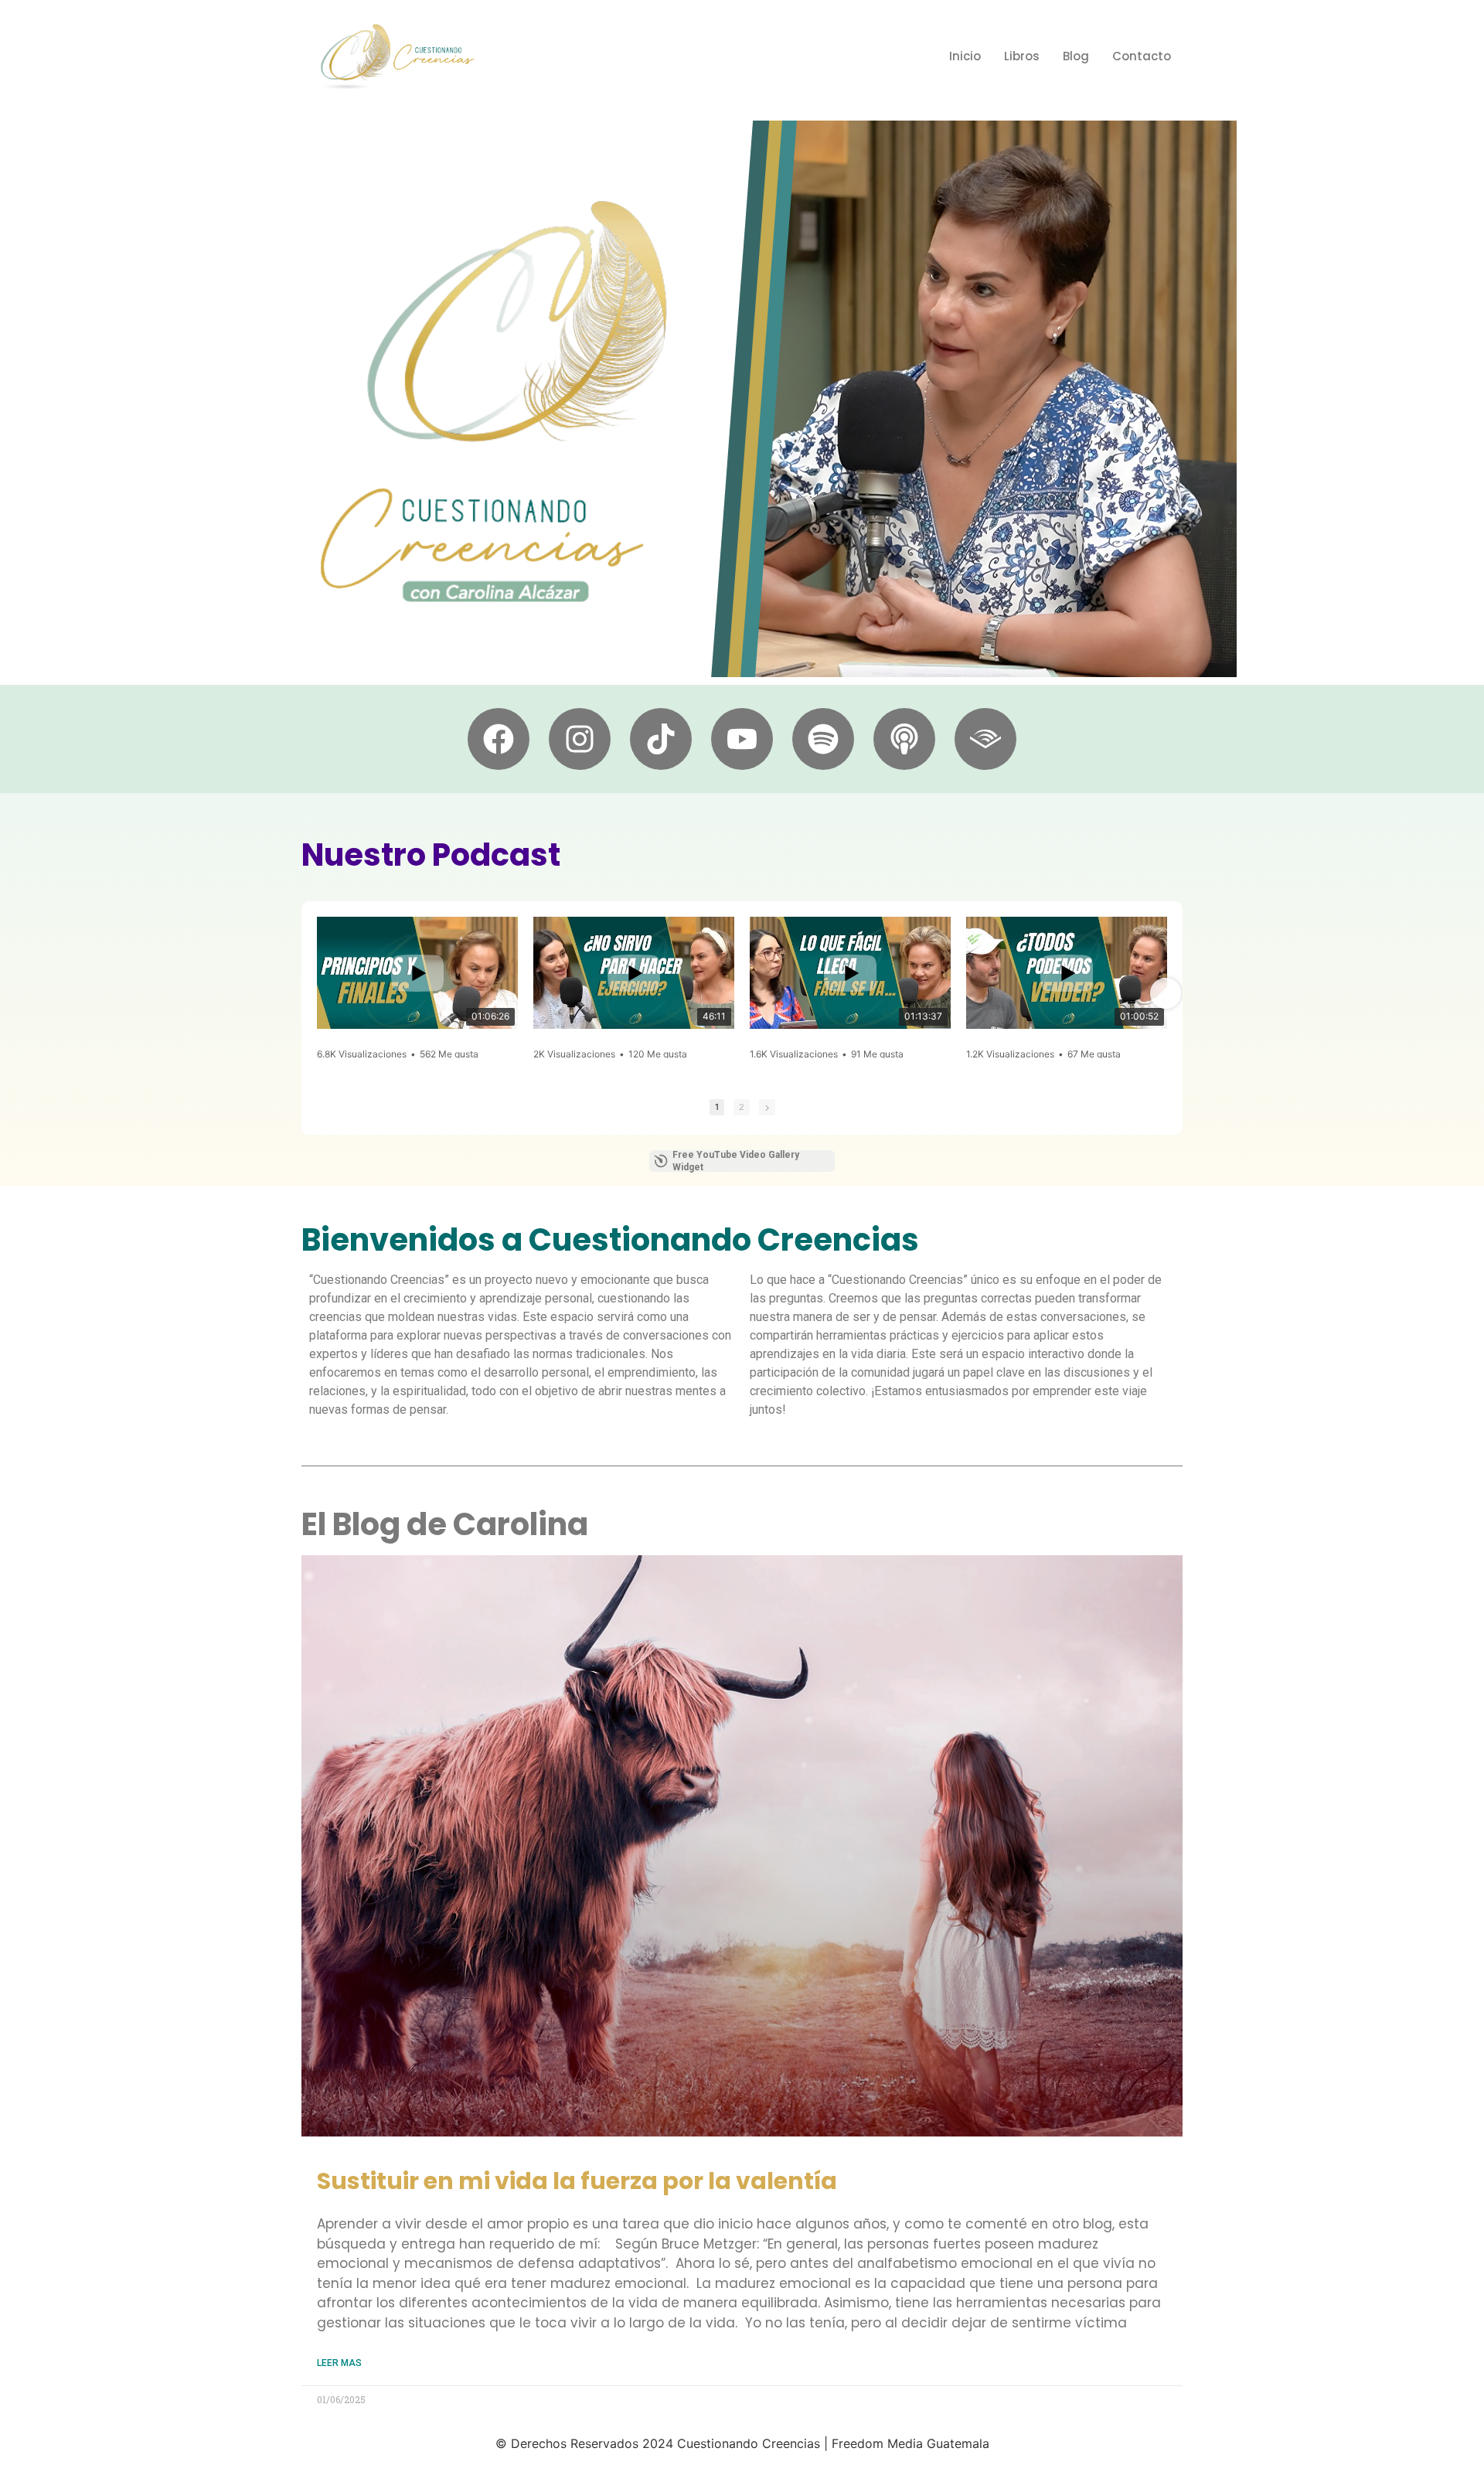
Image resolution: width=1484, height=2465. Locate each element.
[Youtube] (742, 739)
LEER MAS (339, 2363)
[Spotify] (823, 739)
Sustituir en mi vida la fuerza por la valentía (577, 2181)
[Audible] (985, 739)
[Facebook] (499, 739)
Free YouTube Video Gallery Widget (736, 1161)
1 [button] (717, 1107)
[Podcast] (904, 739)
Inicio (965, 56)
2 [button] (742, 1107)
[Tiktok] (661, 739)
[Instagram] (580, 739)
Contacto (1142, 56)
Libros (1022, 56)
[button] (318, 993)
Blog (1076, 56)
